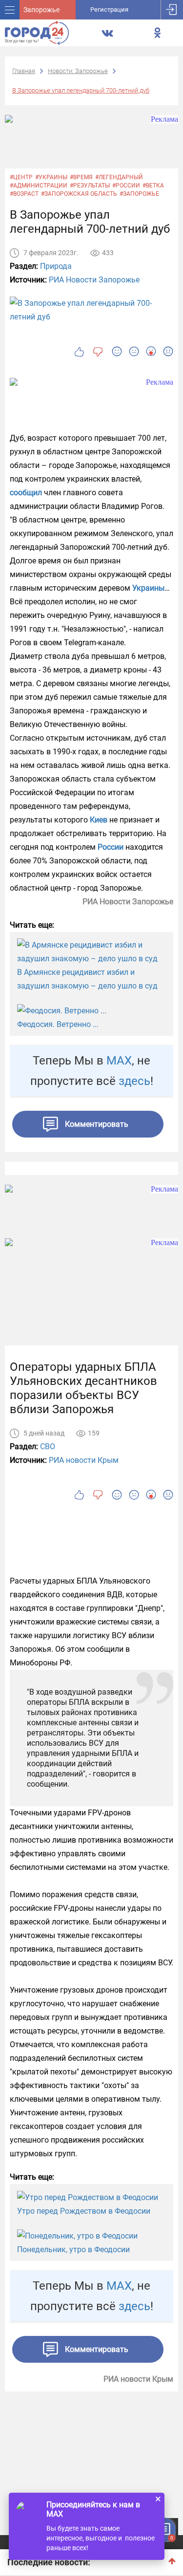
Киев (99, 820)
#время (81, 177)
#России (126, 186)
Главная (24, 71)
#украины (51, 177)
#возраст (24, 194)
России (111, 847)
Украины (148, 588)
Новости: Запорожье (78, 71)
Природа (56, 266)
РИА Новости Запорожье (94, 280)
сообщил (26, 493)
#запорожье (139, 194)
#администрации (39, 186)
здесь (134, 1081)
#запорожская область (79, 194)
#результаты (90, 186)
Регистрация (109, 9)
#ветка (153, 186)
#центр (21, 177)
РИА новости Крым (84, 1460)
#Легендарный (119, 177)
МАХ (119, 1061)
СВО (48, 1447)
